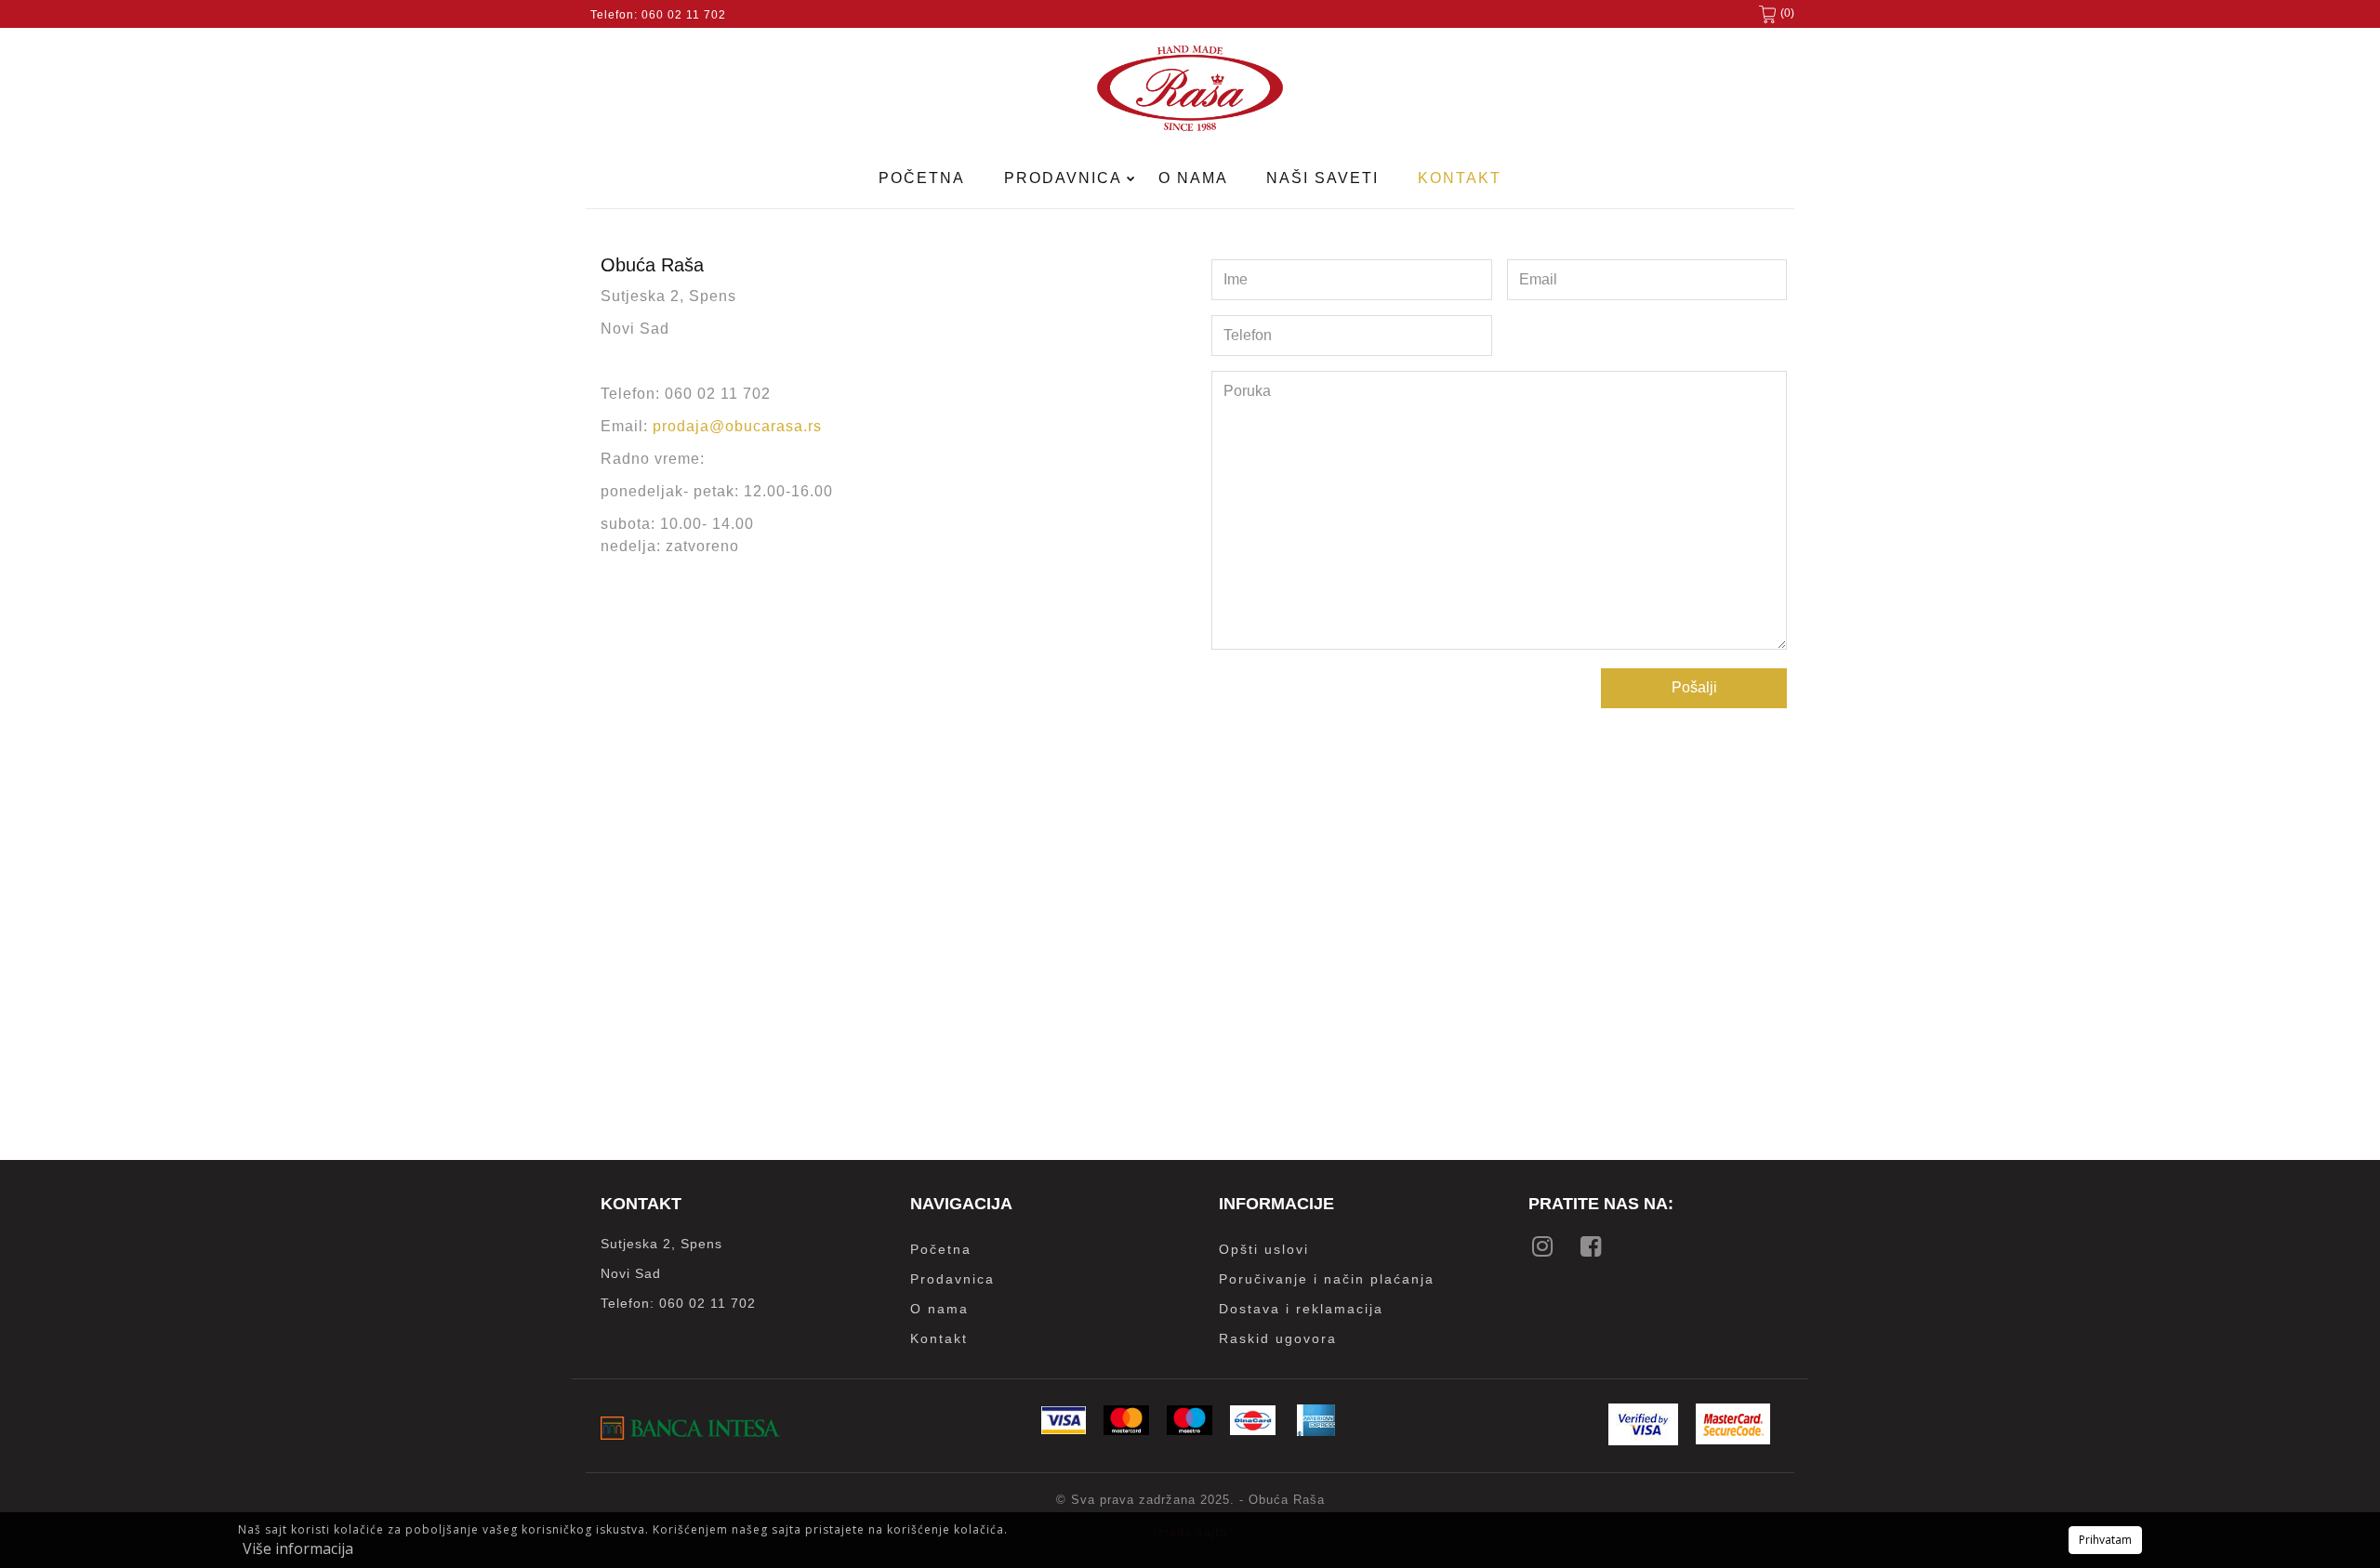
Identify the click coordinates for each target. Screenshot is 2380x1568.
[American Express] (1316, 1431)
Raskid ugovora (1278, 1338)
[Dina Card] (1253, 1430)
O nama (1193, 178)
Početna (922, 178)
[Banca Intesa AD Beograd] (690, 1435)
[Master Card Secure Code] (1733, 1439)
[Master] (1126, 1430)
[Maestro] (1190, 1430)
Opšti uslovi (1264, 1249)
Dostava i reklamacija (1301, 1309)
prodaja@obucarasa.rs (737, 426)
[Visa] (1064, 1429)
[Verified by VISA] (1643, 1440)
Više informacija (298, 1548)
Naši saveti (1322, 178)
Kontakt (1460, 178)
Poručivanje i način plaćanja (1327, 1279)
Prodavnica (1065, 178)
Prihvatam (2105, 1540)
